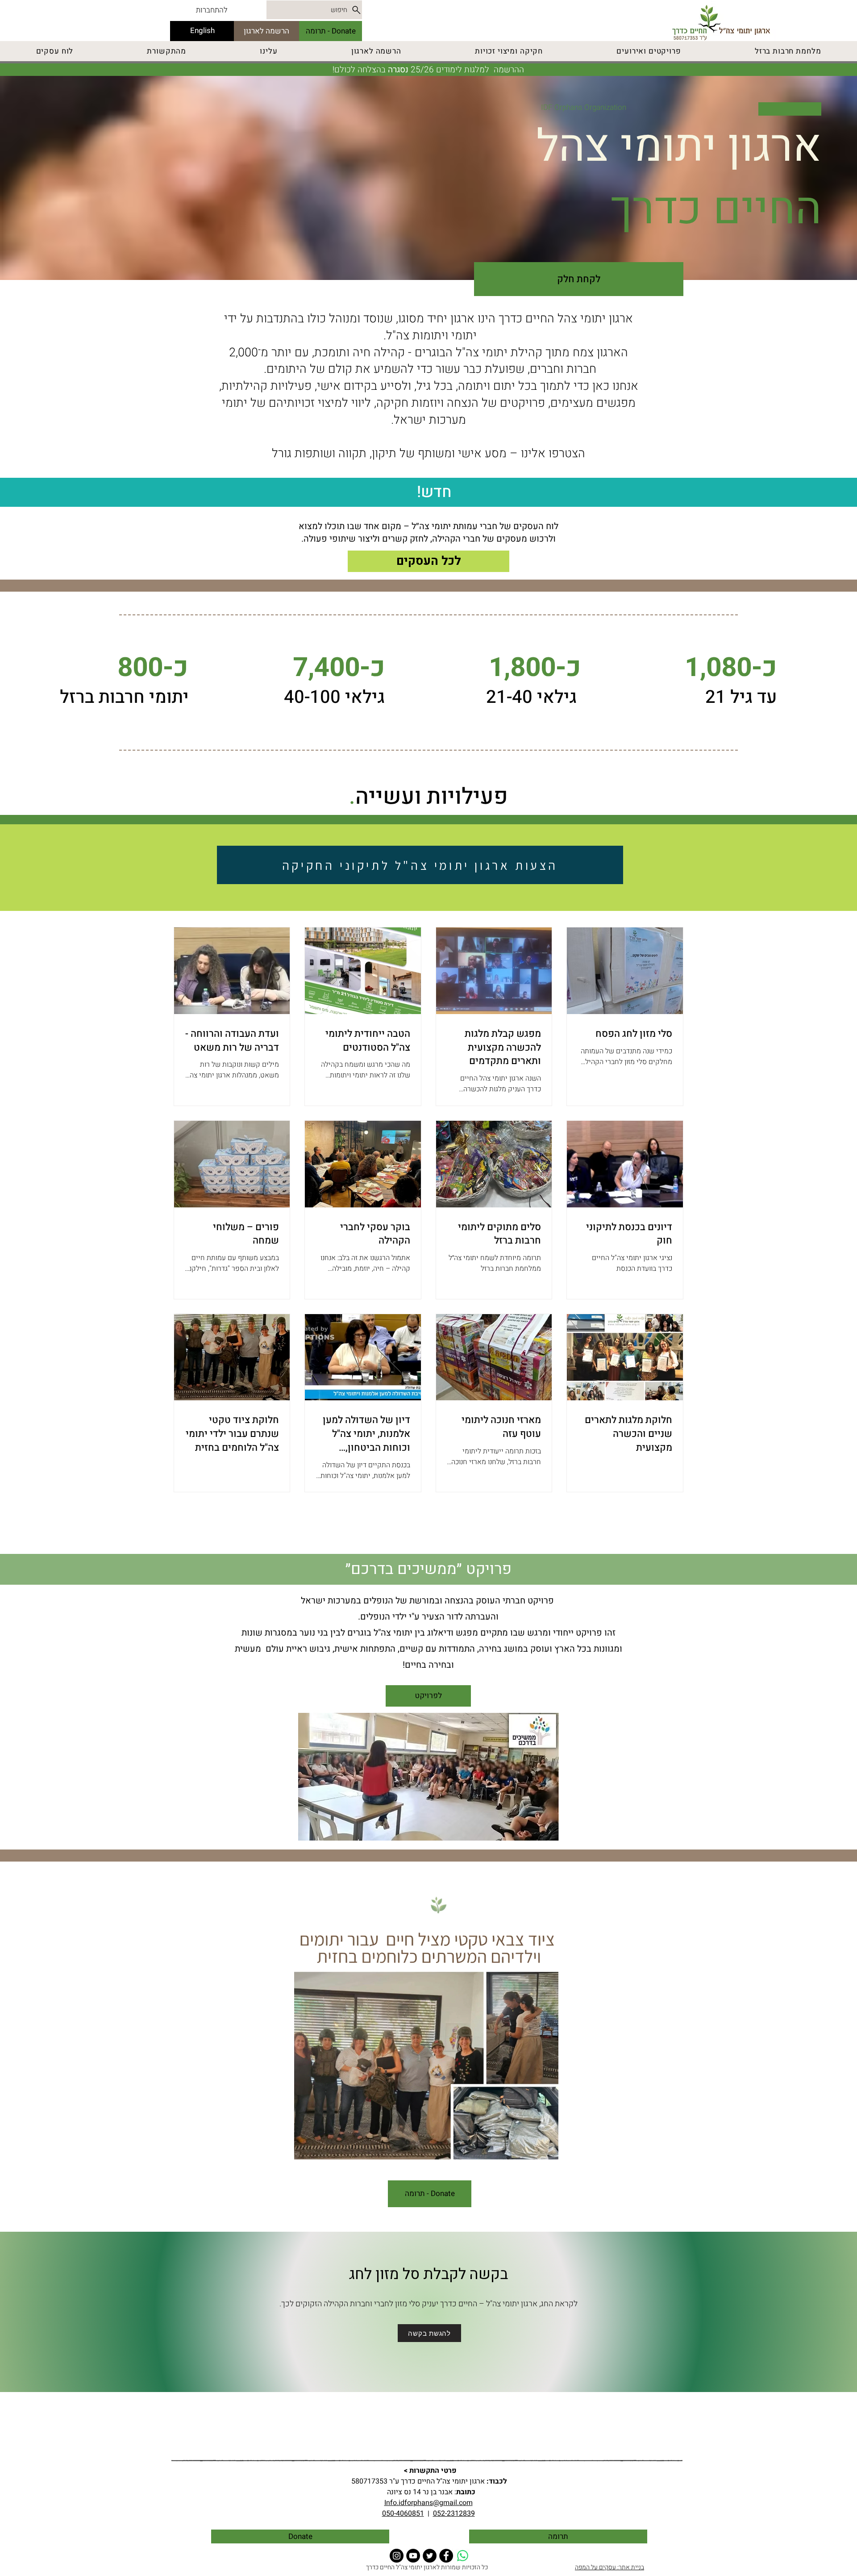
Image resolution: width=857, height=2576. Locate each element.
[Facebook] (446, 2556)
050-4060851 (403, 2513)
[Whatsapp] (463, 2556)
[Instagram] (397, 2556)
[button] (547, 2152)
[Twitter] (430, 2556)
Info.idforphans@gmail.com (428, 2503)
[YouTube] (413, 2556)
